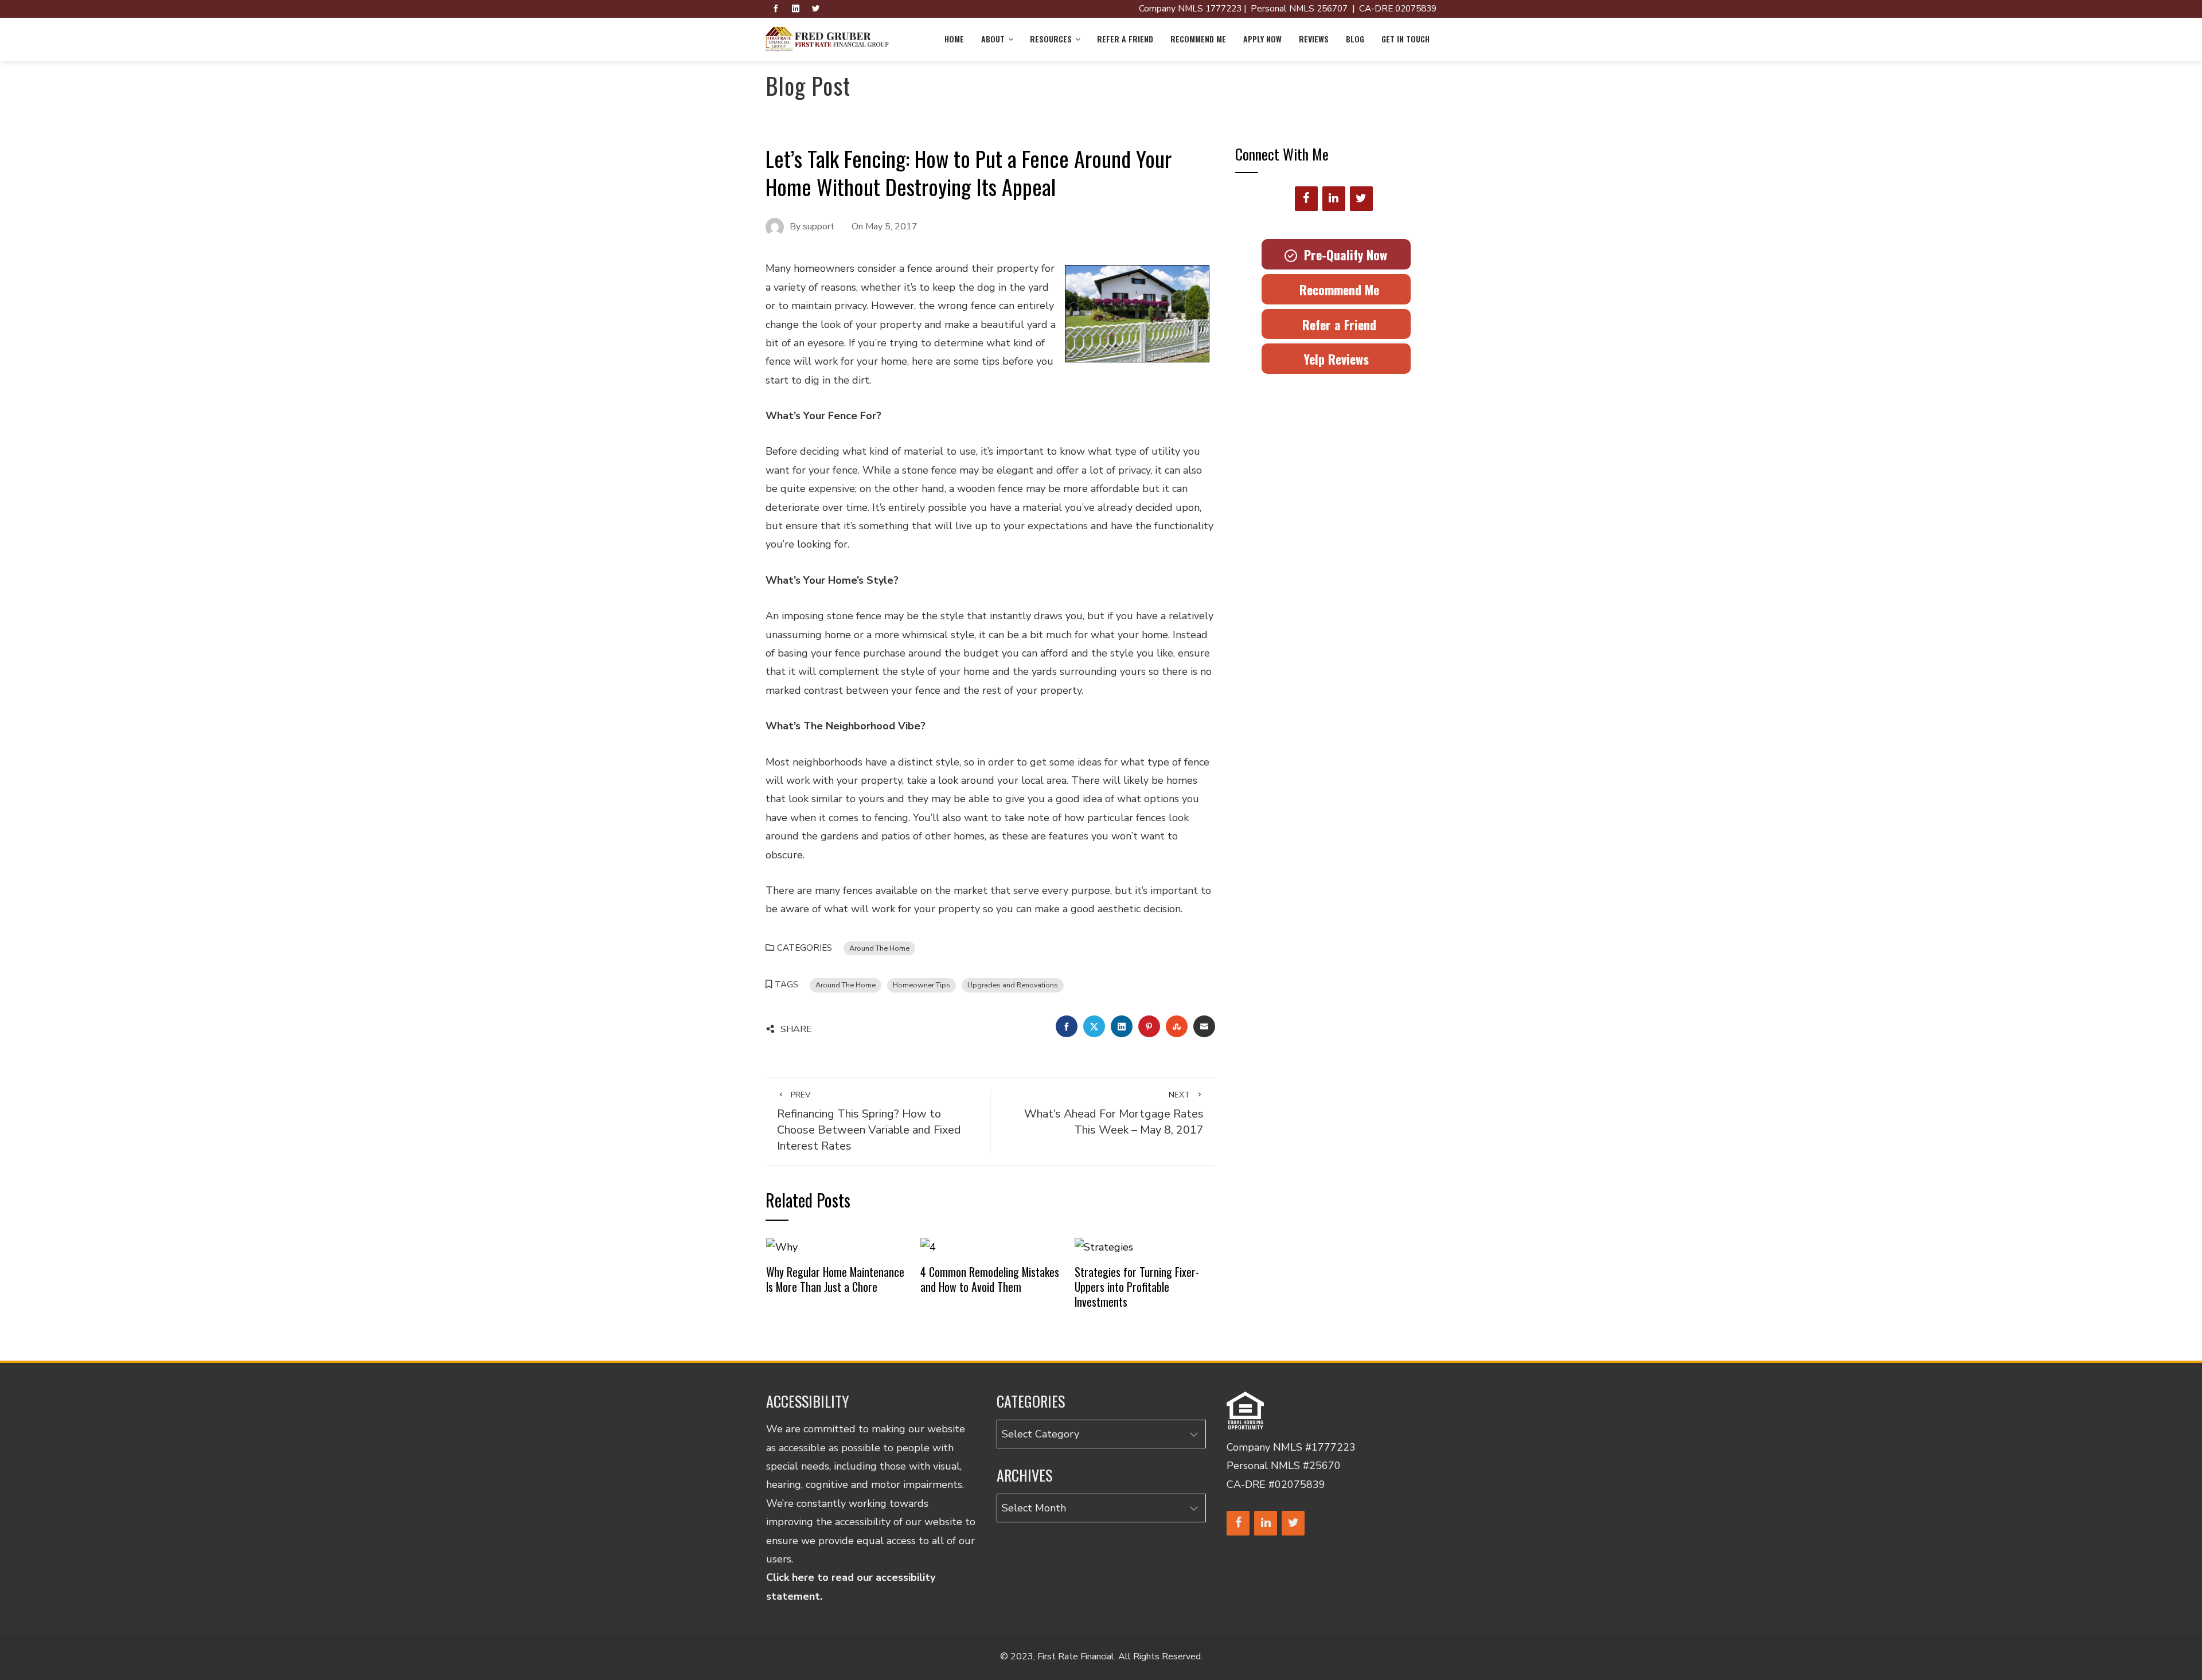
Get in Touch (1405, 39)
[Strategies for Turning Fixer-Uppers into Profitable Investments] (1104, 1246)
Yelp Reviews (1336, 359)
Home (954, 39)
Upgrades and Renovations (1013, 985)
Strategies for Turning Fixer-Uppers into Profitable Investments (1137, 1286)
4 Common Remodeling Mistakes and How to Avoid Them (990, 1279)
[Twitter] (1361, 199)
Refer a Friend (1125, 39)
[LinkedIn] (1334, 199)
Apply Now (1262, 39)
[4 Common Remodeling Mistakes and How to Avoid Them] (928, 1246)
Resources (1051, 39)
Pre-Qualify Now (1342, 255)
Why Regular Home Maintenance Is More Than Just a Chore (835, 1279)
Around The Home (879, 948)
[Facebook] (1306, 199)
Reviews (1314, 39)
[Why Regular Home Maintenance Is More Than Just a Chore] (782, 1246)
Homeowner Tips (922, 985)
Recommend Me (1198, 39)
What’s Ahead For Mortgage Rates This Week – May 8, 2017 (1114, 1114)
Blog (1355, 39)
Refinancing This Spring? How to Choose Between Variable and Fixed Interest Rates (869, 1122)
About (993, 39)
